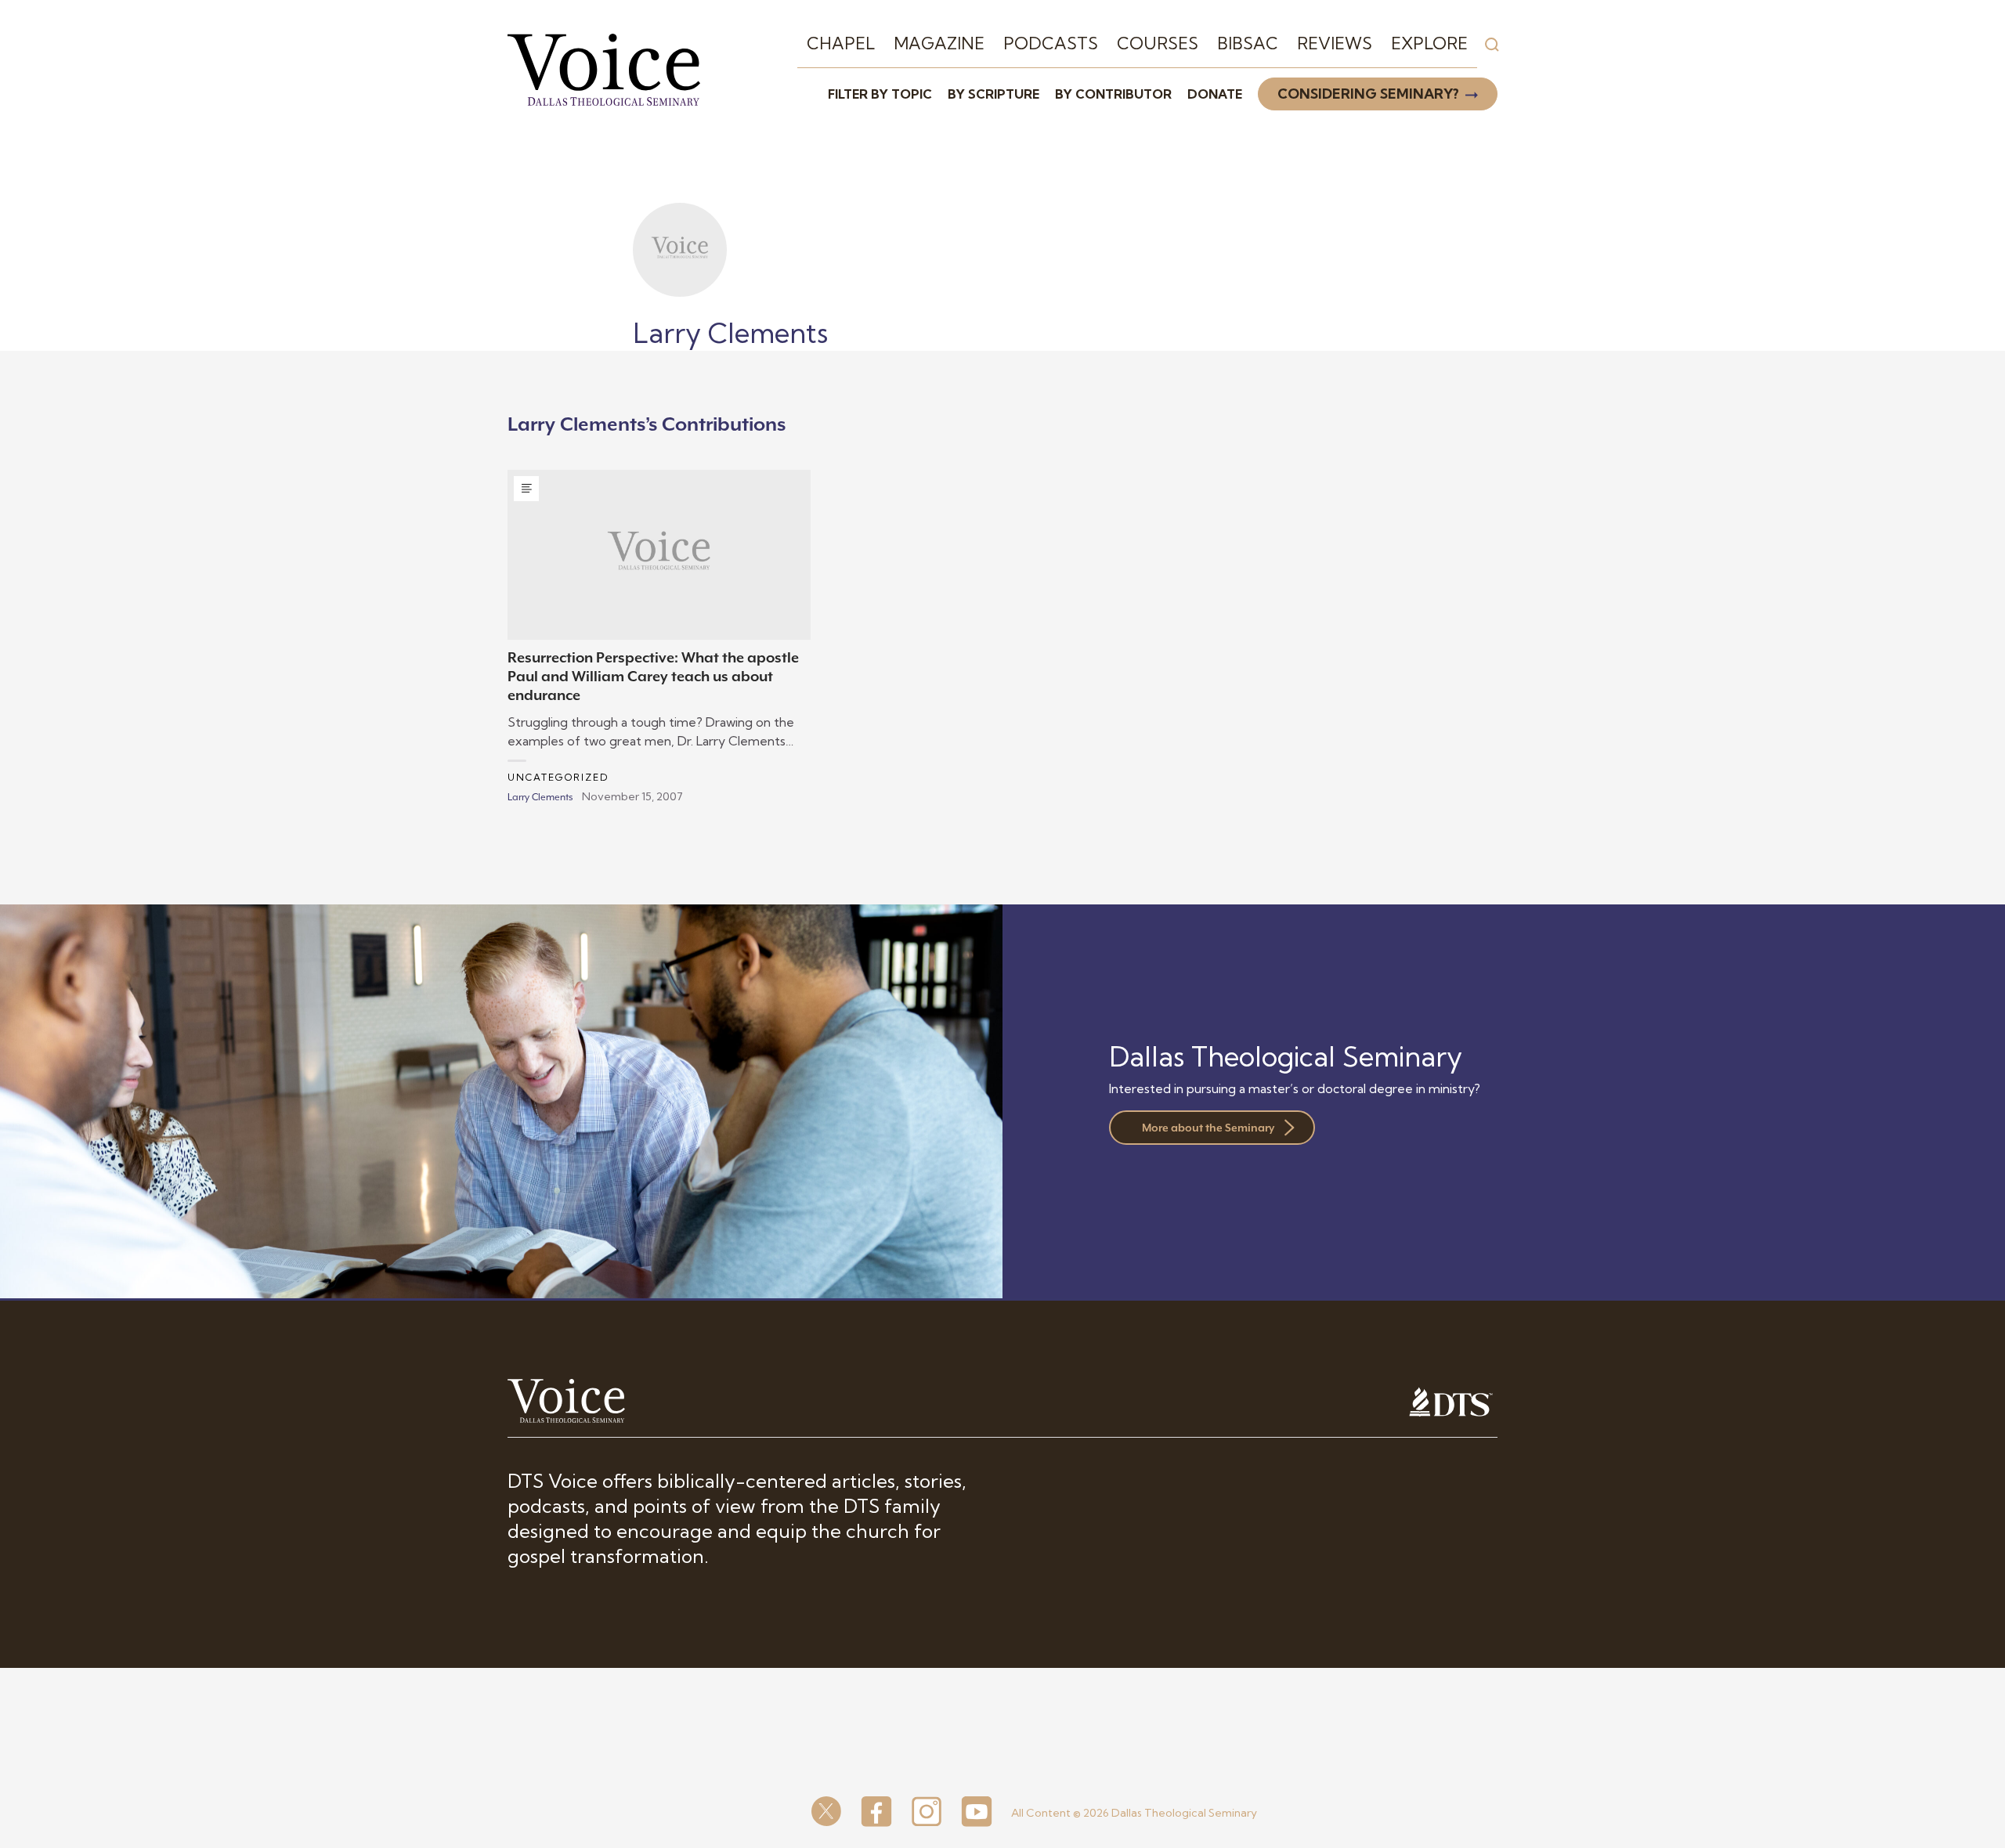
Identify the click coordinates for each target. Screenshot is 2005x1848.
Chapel (841, 43)
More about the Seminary (1208, 1128)
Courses (1158, 43)
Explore (1429, 43)
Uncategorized (558, 777)
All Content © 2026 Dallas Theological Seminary (1134, 1813)
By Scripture (993, 94)
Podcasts (1051, 43)
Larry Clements (540, 797)
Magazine (939, 43)
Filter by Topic (880, 94)
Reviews (1335, 43)
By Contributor (1113, 94)
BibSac (1248, 43)
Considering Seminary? (1368, 94)
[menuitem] (841, 44)
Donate (1215, 94)
